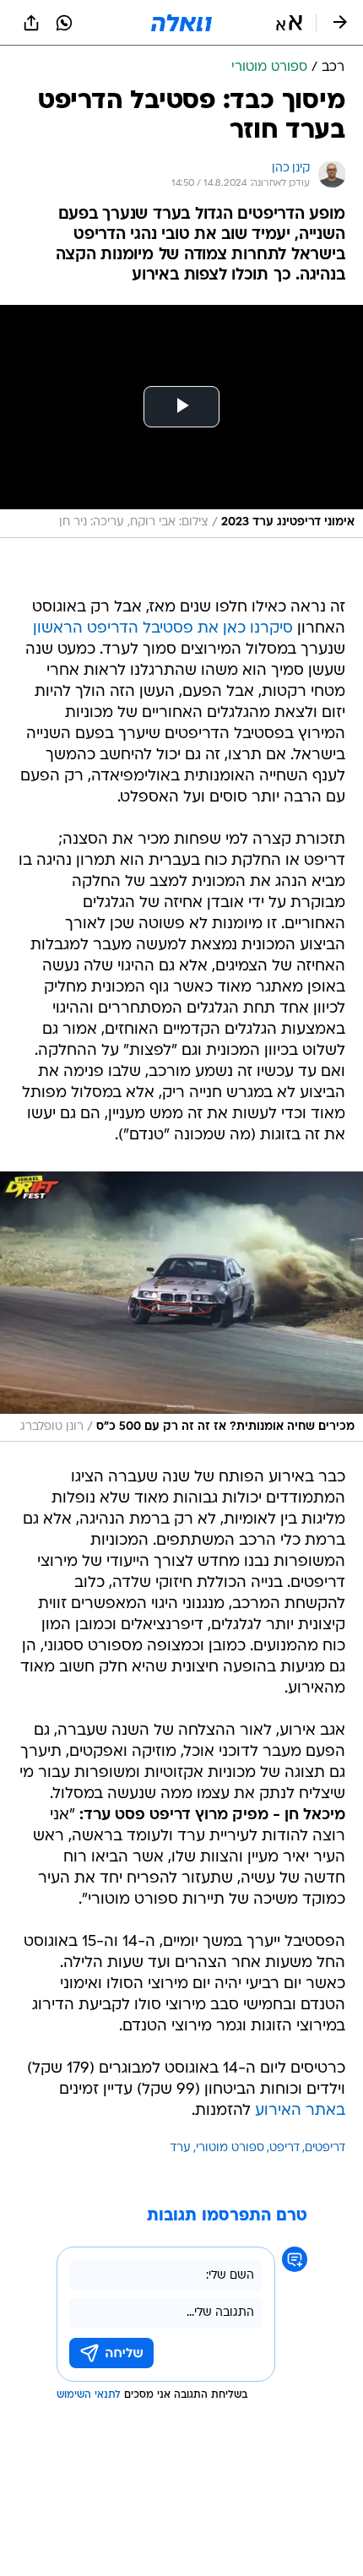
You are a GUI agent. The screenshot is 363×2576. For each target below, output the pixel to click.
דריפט (284, 2148)
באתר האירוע (300, 2111)
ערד (180, 2148)
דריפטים (325, 2148)
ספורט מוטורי (230, 2148)
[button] (289, 23)
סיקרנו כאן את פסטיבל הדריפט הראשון (163, 629)
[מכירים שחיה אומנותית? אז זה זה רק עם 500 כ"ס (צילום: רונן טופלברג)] (181, 1307)
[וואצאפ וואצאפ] (64, 23)
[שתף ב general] (31, 23)
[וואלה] (181, 23)
